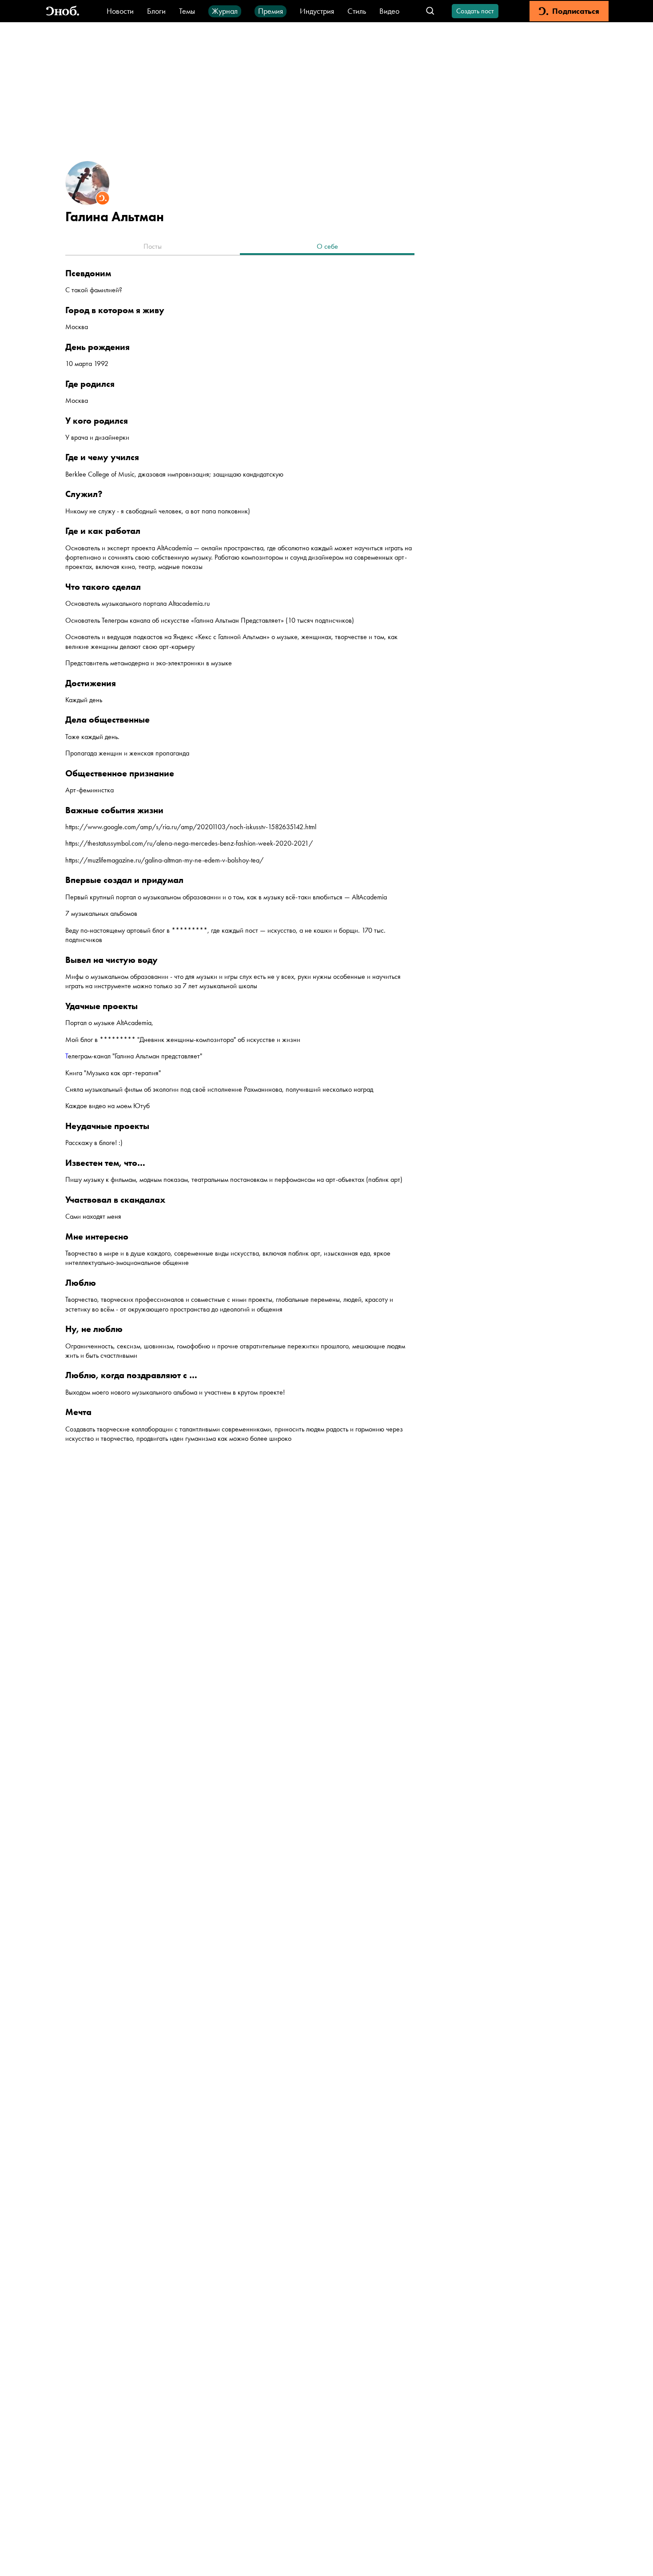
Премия (271, 11)
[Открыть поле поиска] (430, 11)
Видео (389, 11)
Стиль (357, 11)
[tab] (153, 247)
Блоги (156, 11)
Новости (120, 11)
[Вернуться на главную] (63, 11)
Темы (187, 11)
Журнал (225, 11)
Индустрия (317, 11)
